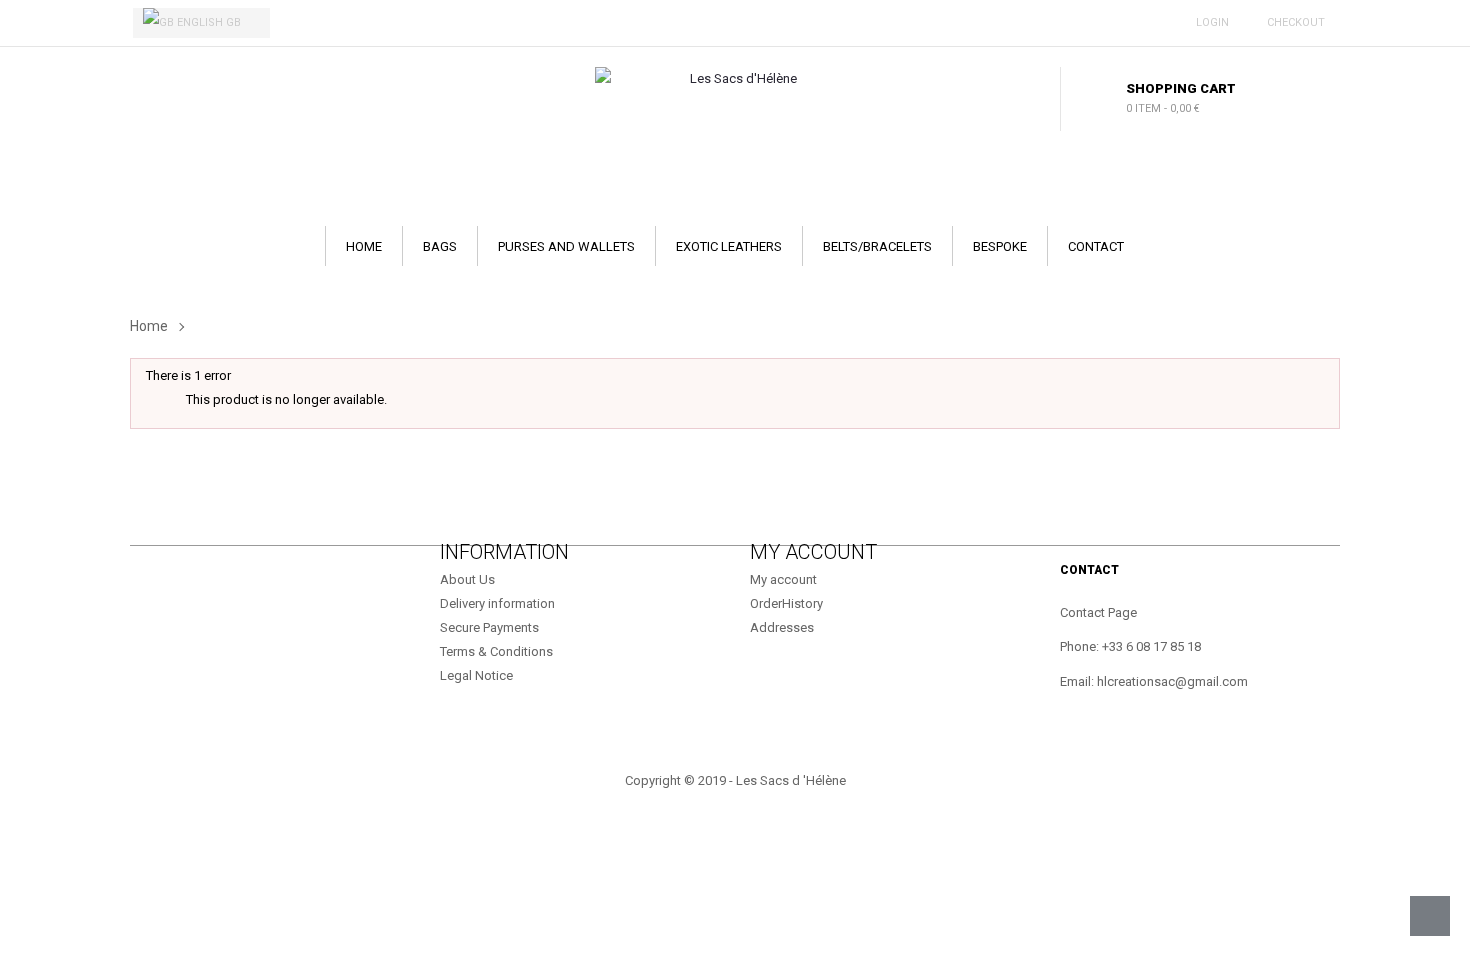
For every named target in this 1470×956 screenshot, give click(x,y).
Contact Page (1098, 612)
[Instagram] (213, 583)
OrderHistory (786, 603)
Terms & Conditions (496, 651)
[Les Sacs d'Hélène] (735, 79)
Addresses (782, 627)
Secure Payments (489, 627)
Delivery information (497, 603)
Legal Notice (476, 675)
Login (1209, 22)
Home (149, 326)
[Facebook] (152, 583)
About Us (467, 579)
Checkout (1293, 22)
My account (783, 579)
